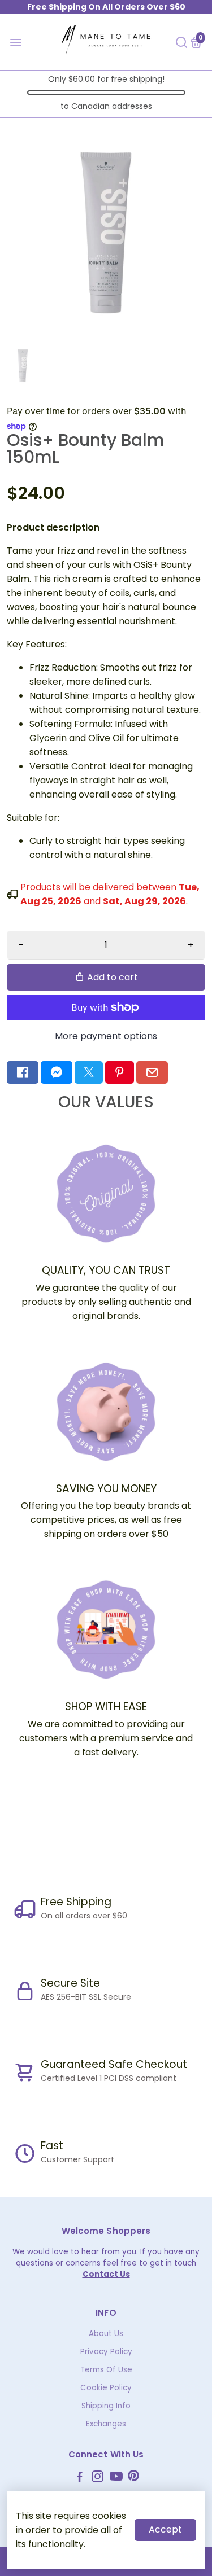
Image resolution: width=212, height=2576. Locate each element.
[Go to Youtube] (116, 2478)
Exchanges (106, 2424)
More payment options (106, 1036)
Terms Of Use (106, 2370)
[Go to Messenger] (57, 1072)
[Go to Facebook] (23, 1072)
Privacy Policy (106, 2352)
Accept (165, 2529)
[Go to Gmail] (152, 1072)
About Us (106, 2334)
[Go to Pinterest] (119, 1072)
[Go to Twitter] (89, 1072)
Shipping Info (106, 2406)
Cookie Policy (106, 2388)
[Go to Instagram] (98, 2478)
